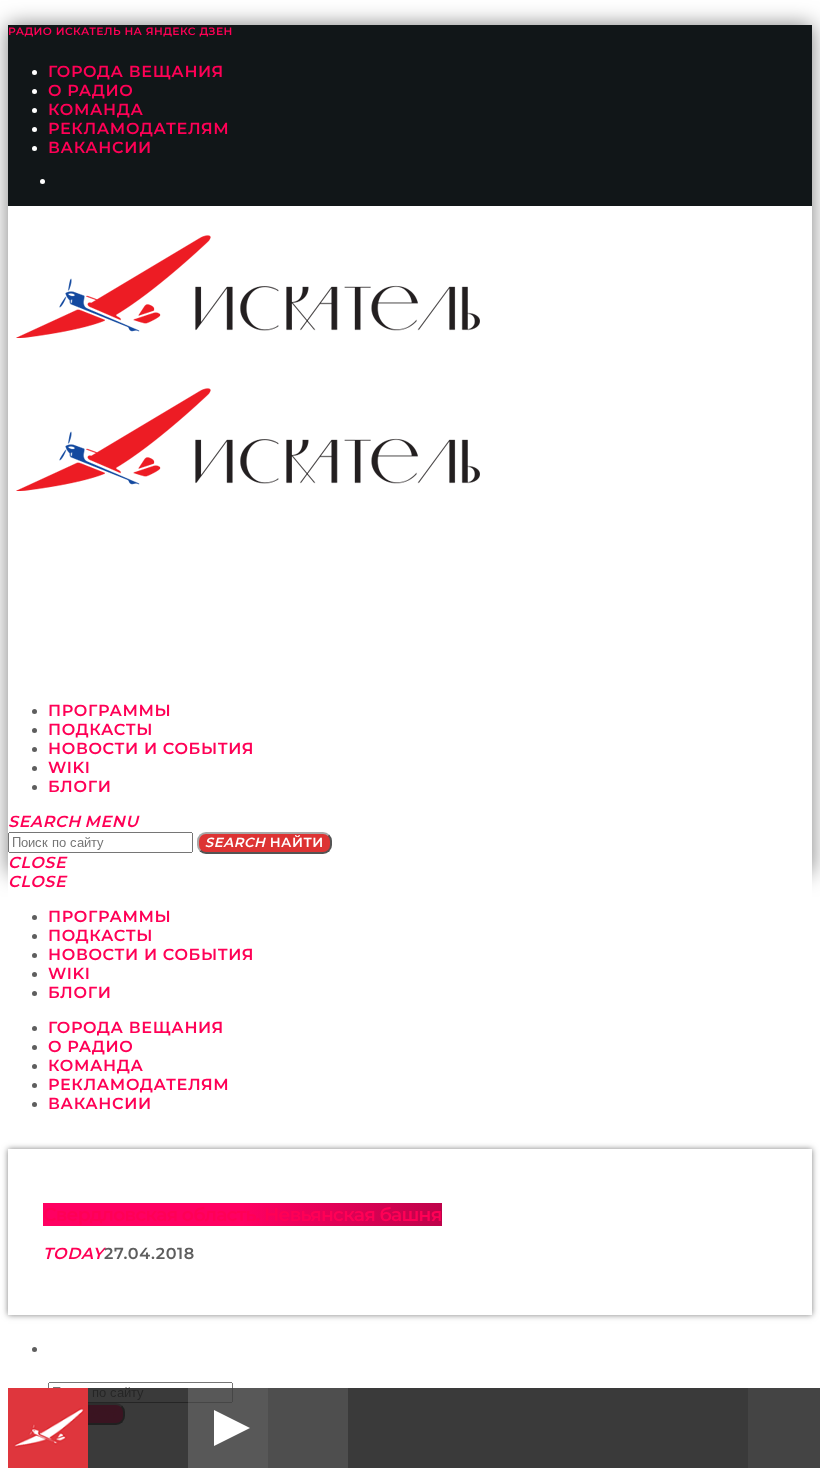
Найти (264, 843)
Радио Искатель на (120, 31)
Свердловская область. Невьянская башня (242, 1214)
